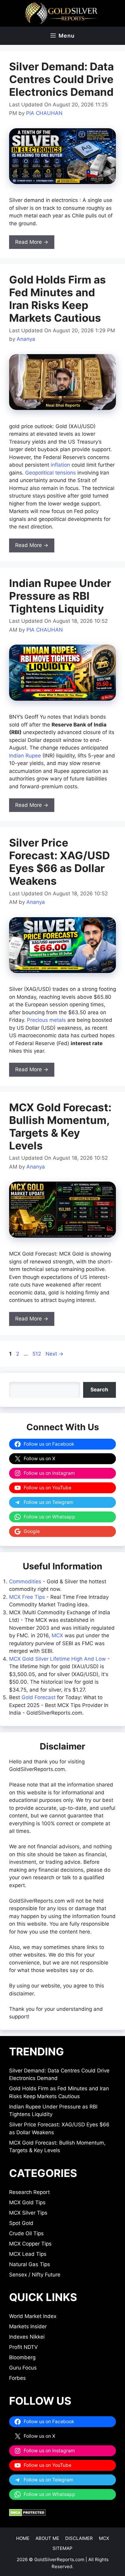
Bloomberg (22, 2357)
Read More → (32, 242)
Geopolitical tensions (51, 473)
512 (37, 1354)
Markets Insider (28, 2326)
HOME (23, 2538)
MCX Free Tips (27, 1597)
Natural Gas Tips (30, 2264)
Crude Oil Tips (26, 2233)
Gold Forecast (39, 1697)
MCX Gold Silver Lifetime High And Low (57, 1659)
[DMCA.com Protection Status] (27, 2514)
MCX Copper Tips (30, 2244)
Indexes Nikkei (27, 2337)
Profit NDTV (24, 2347)
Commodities (25, 1581)
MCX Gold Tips (27, 2202)
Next (54, 1354)
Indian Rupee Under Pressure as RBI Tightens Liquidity (60, 596)
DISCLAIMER (79, 2538)
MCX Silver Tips (28, 2213)
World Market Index (33, 2316)
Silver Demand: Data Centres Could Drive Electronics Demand (61, 79)
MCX (57, 1635)
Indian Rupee (25, 756)
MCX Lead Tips (28, 2254)
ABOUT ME (47, 2538)
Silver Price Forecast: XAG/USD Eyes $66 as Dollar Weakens (59, 862)
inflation (60, 465)
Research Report (29, 2192)
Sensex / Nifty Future (35, 2275)
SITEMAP (62, 2548)
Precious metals (46, 1020)
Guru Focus (23, 2368)
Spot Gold (21, 2223)
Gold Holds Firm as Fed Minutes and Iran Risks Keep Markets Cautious (57, 299)
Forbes (17, 2378)
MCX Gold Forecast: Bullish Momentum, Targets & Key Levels (60, 1126)
